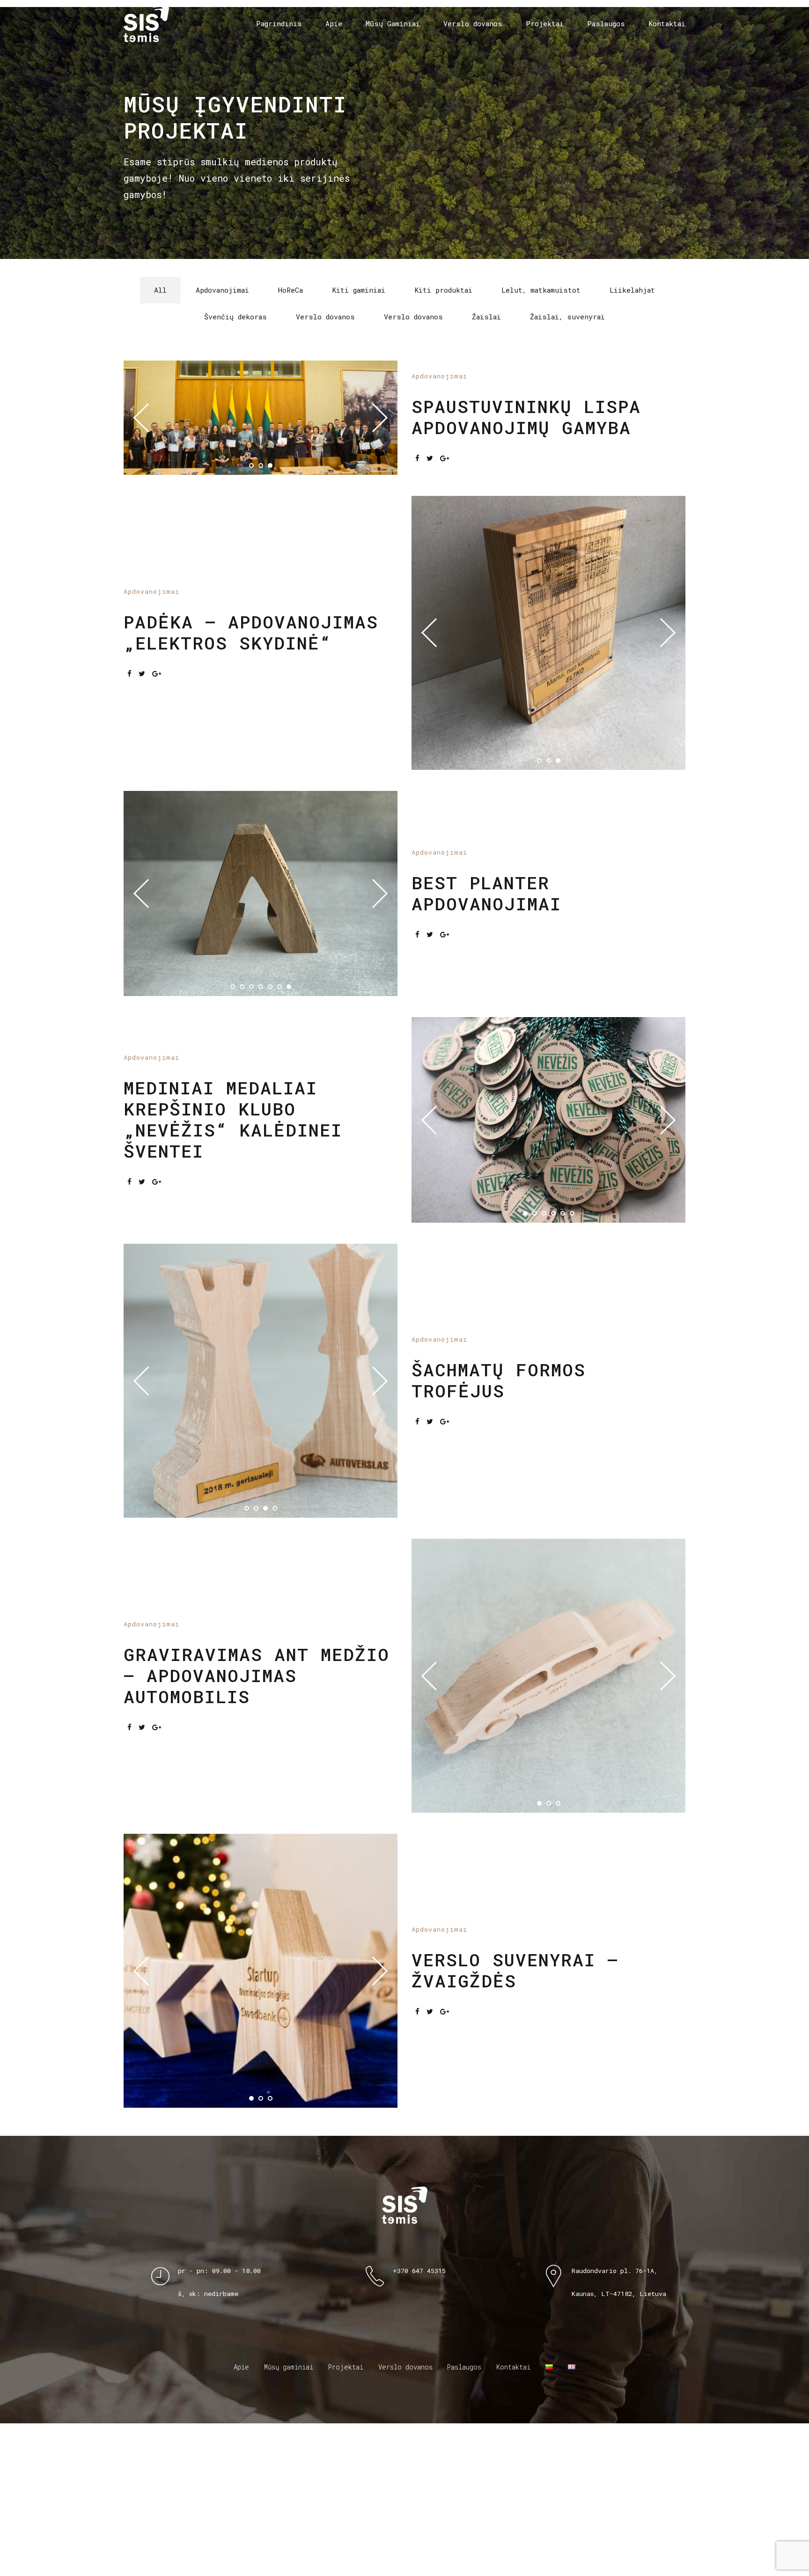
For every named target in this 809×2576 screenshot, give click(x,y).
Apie (334, 23)
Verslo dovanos (473, 23)
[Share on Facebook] (417, 470)
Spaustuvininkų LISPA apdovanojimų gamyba (526, 428)
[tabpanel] (261, 1655)
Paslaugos (606, 23)
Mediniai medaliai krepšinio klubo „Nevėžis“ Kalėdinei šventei (233, 1314)
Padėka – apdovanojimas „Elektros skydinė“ (251, 701)
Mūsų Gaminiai (393, 23)
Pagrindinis (279, 23)
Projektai (545, 23)
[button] (148, 429)
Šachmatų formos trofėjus (499, 1654)
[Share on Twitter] (430, 470)
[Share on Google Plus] (445, 470)
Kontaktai (667, 23)
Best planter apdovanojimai (486, 1007)
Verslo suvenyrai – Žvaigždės (515, 2244)
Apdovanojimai (439, 388)
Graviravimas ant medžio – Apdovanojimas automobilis (257, 1949)
